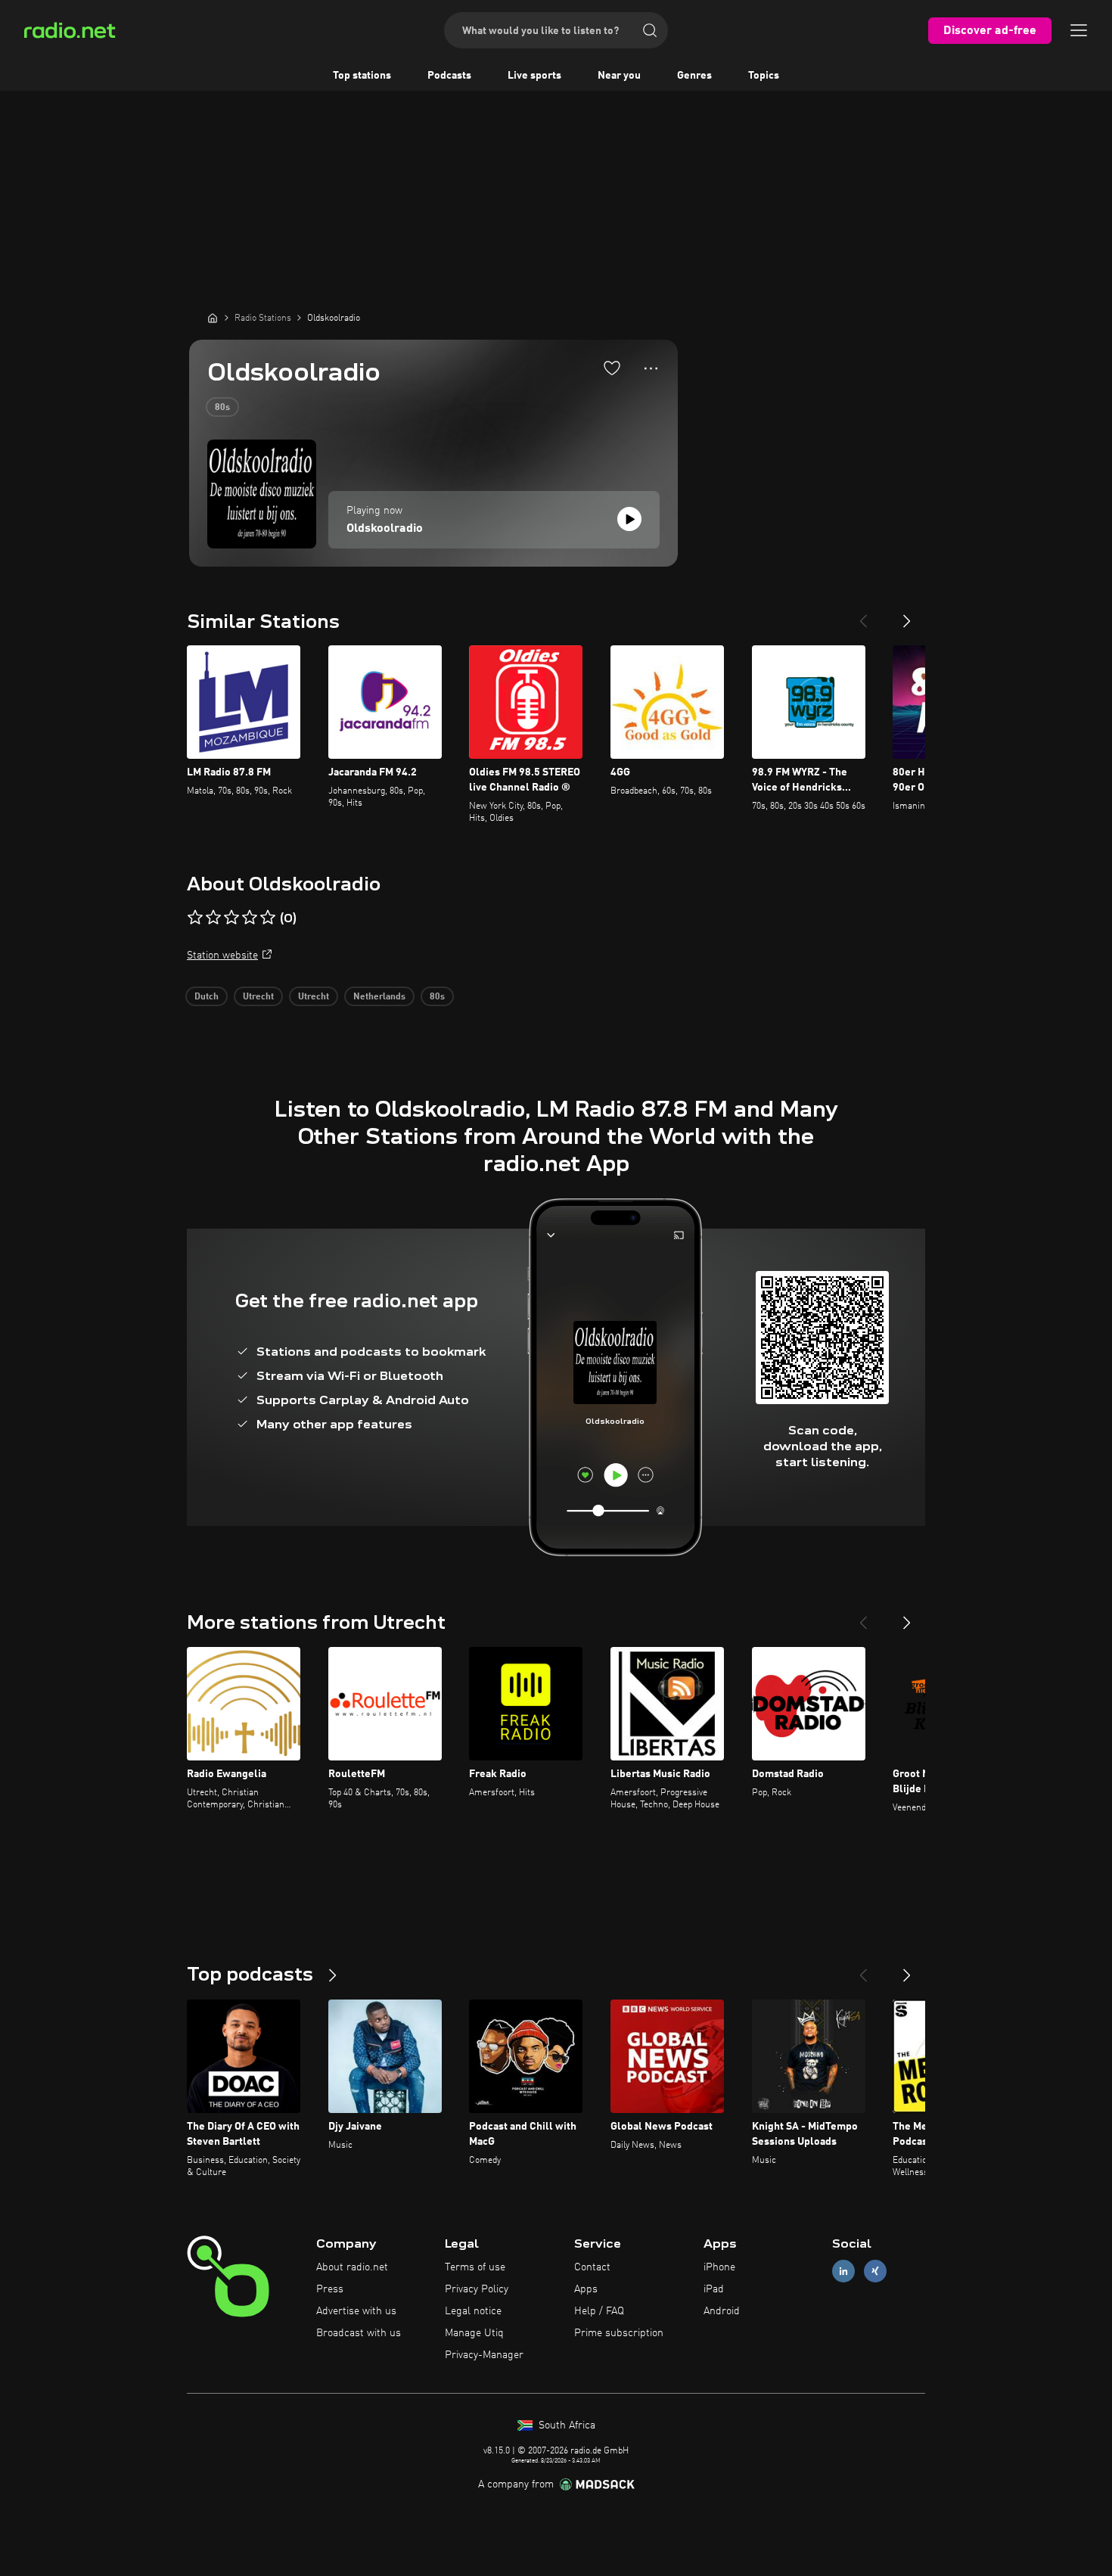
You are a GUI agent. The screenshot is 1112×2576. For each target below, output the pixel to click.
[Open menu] (1079, 30)
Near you (619, 76)
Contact (592, 2267)
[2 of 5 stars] (213, 918)
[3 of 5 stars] (231, 918)
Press (330, 2289)
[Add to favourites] (612, 368)
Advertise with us (356, 2311)
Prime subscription (619, 2333)
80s (222, 408)
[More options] (651, 368)
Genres (694, 76)
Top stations (362, 76)
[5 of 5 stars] (268, 918)
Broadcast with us (359, 2333)
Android (722, 2311)
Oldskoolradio (385, 529)
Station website (222, 956)
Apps (586, 2289)
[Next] (907, 615)
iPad (714, 2289)
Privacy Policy (477, 2289)
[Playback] (629, 519)
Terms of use (475, 2267)
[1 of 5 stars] (195, 918)
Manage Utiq (474, 2333)
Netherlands (379, 997)
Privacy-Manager (484, 2355)
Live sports (534, 76)
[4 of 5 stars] (250, 918)
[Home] (213, 318)
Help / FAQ (599, 2311)
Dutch (207, 997)
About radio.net (352, 2267)
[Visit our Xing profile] (875, 2271)
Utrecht (258, 997)
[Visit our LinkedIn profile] (843, 2271)
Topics (764, 76)
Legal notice (473, 2311)
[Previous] (863, 615)
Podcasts (449, 76)
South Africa (565, 2425)
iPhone (719, 2267)
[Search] (650, 30)
